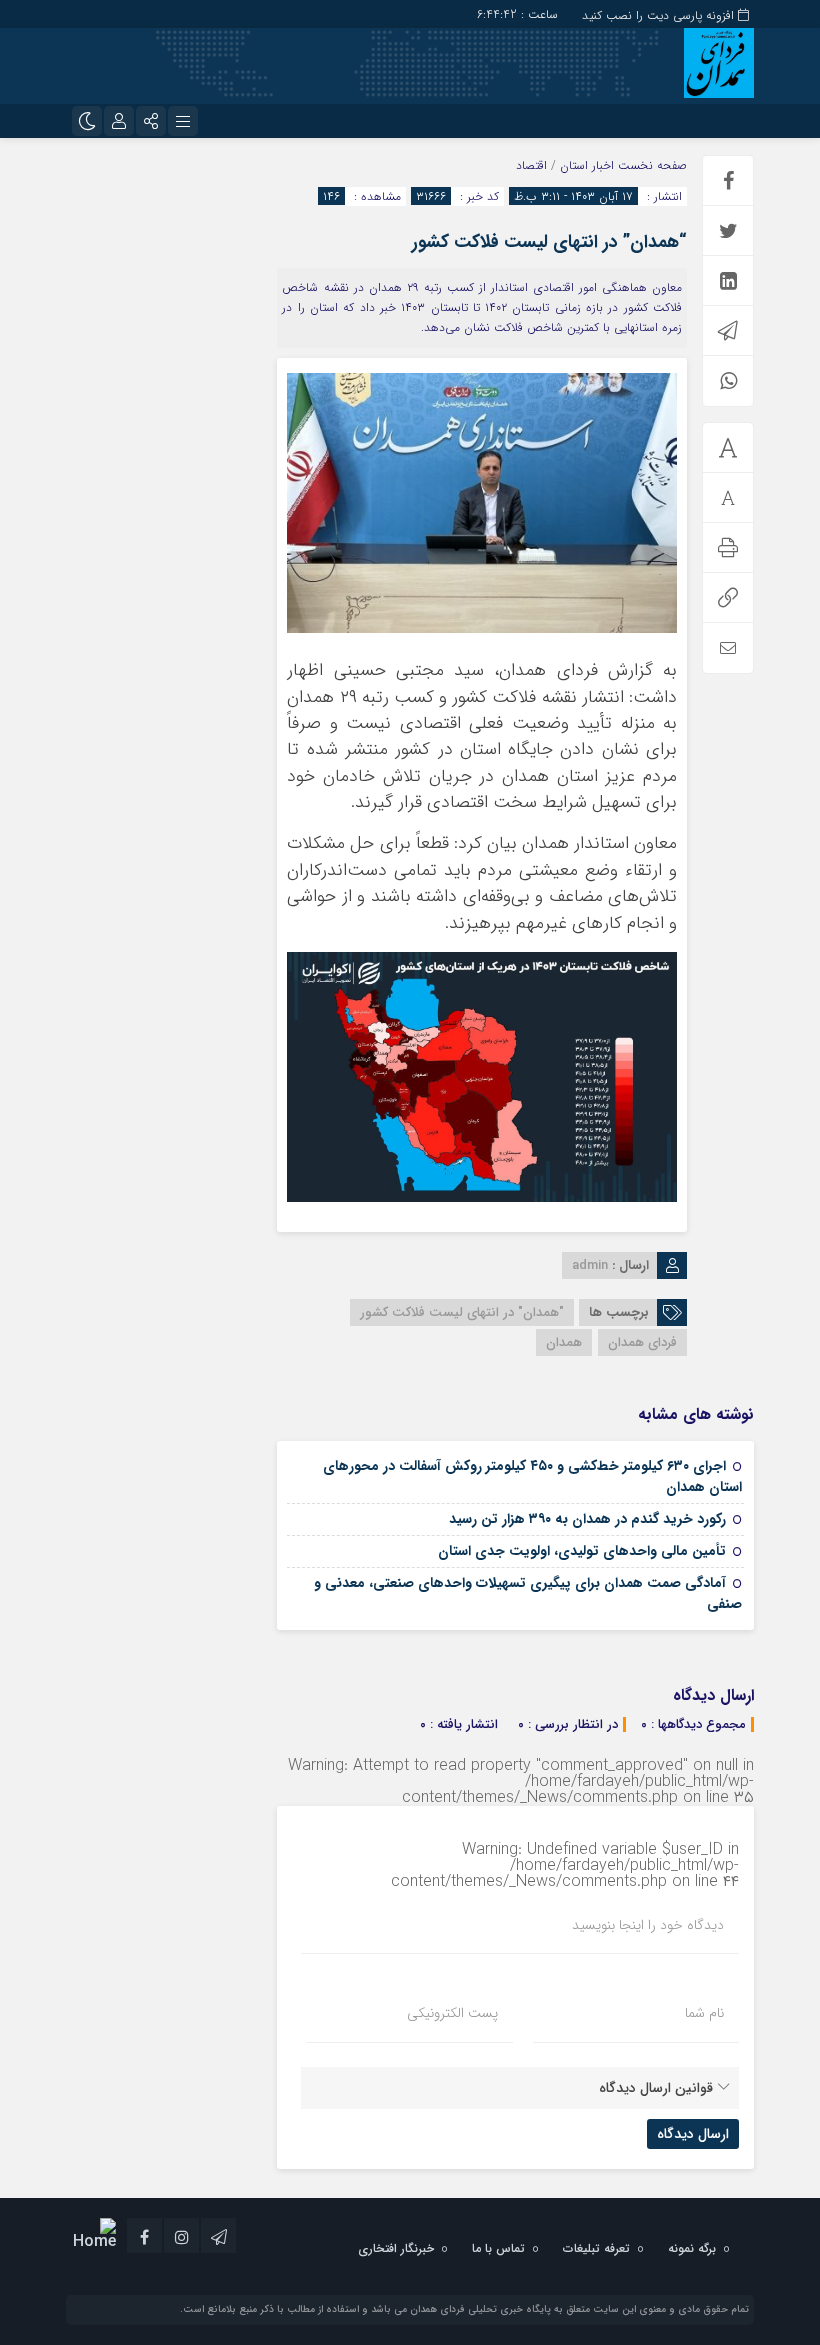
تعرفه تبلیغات (596, 2248)
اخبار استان (587, 165)
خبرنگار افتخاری (396, 2248)
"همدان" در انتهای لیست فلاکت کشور (462, 1312)
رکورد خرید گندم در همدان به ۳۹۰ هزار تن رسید (587, 1519)
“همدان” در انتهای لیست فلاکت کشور (549, 242)
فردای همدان (642, 1342)
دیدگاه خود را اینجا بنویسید (648, 1925)
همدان (564, 1342)
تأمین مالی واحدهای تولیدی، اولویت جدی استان (582, 1551)
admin (590, 1265)
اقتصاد (531, 165)
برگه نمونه (692, 2248)
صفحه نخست (650, 165)
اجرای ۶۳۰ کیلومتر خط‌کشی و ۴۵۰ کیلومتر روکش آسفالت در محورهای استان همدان (532, 1476)
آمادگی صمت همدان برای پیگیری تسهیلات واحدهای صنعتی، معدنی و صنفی (528, 1593)
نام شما (704, 2013)
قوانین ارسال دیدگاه (656, 2088)
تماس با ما (498, 2248)
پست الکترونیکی (452, 2013)
